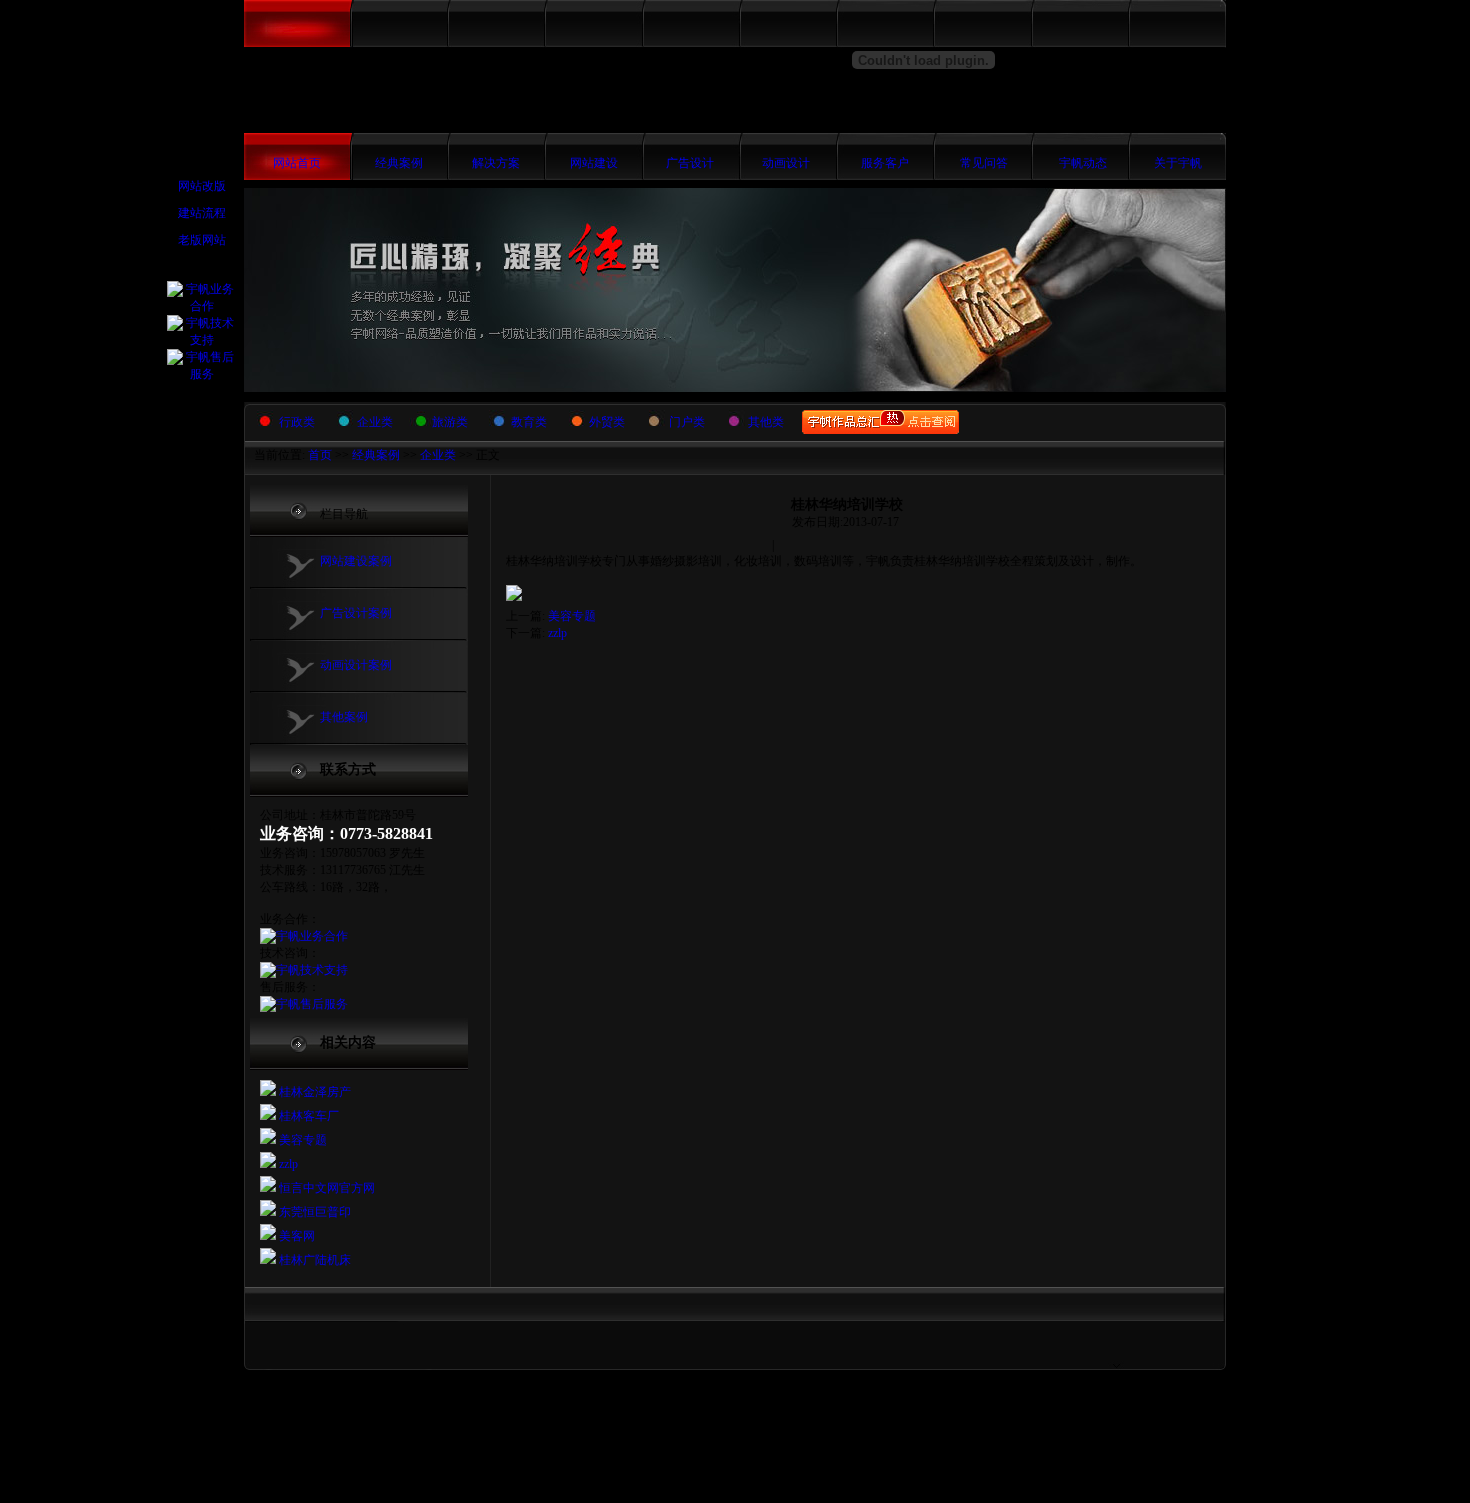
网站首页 (297, 163)
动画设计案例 (356, 665)
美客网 (295, 1236)
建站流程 (202, 213)
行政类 (297, 422)
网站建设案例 (356, 561)
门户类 (687, 422)
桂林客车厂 (307, 1116)
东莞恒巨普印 (313, 1212)
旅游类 (450, 422)
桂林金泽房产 (313, 1092)
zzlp (287, 1164)
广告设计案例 (356, 613)
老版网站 (202, 240)
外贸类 (607, 422)
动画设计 (786, 163)
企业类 (375, 422)
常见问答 (984, 163)
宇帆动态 (1083, 163)
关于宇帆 (1178, 163)
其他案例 (344, 717)
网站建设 (594, 163)
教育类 (529, 422)
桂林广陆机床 (313, 1260)
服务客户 (885, 163)
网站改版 (202, 186)
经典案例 (399, 163)
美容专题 (301, 1140)
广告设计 (690, 163)
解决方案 (496, 163)
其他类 (766, 422)
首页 (320, 455)
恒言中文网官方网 (325, 1188)
